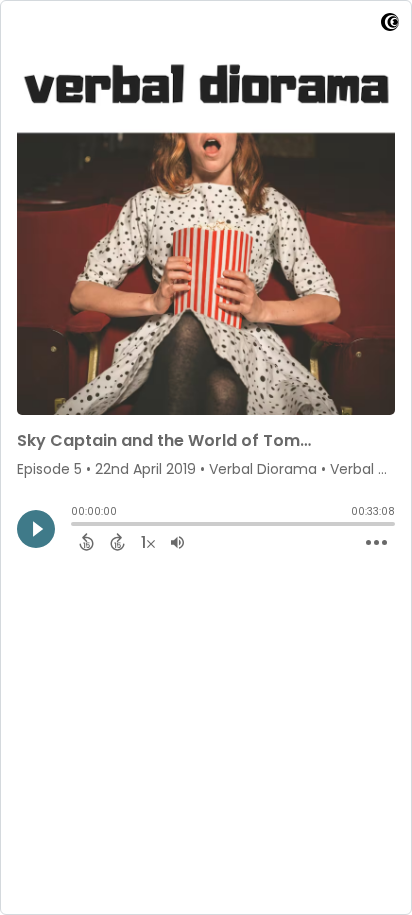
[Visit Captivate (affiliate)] (390, 25)
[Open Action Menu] (376, 543)
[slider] (76, 526)
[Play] (36, 529)
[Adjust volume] (177, 542)
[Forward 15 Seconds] (117, 542)
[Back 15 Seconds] (86, 542)
